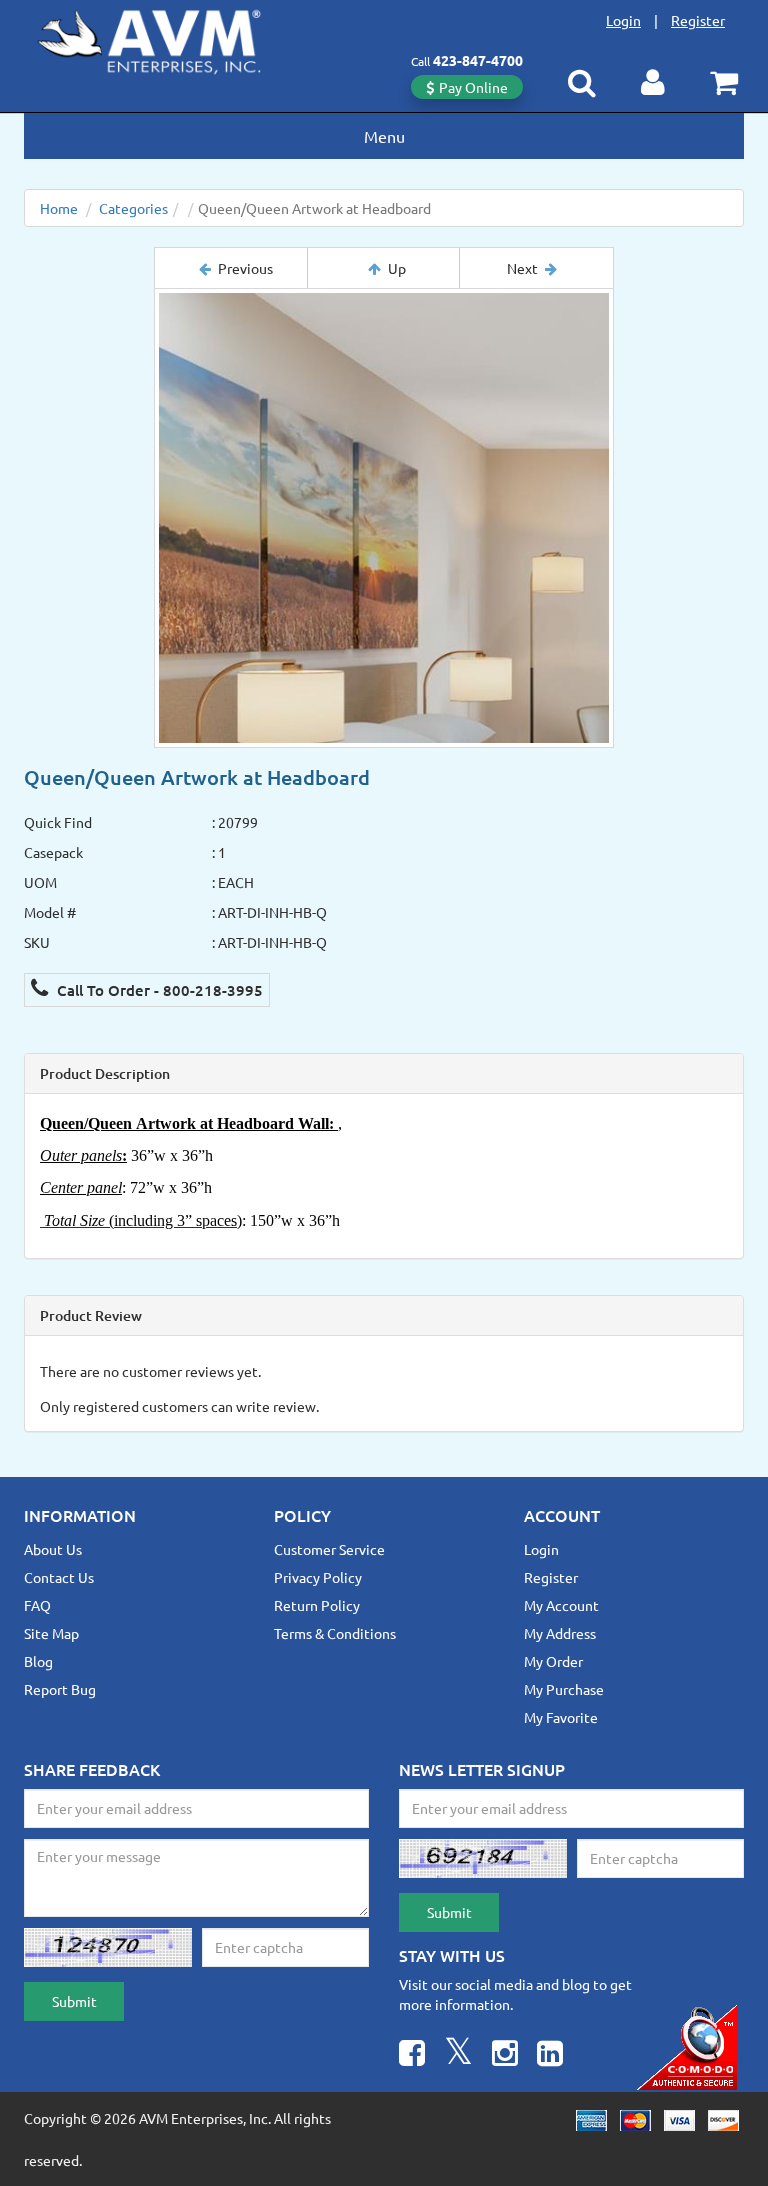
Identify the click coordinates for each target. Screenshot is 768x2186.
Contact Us (59, 1577)
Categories (133, 208)
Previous (245, 268)
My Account (561, 1605)
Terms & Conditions (335, 1633)
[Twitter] (458, 2055)
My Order (553, 1661)
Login (623, 20)
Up (397, 268)
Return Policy (317, 1605)
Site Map (51, 1633)
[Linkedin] (550, 2055)
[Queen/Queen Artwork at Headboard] (384, 518)
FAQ (37, 1605)
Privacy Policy (318, 1577)
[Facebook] (412, 2055)
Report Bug (60, 1689)
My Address (560, 1633)
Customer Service (329, 1549)
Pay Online (473, 87)
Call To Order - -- (158, 990)
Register (698, 20)
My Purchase (564, 1689)
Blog (38, 1661)
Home (59, 208)
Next (522, 268)
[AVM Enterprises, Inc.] (165, 38)
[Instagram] (505, 2055)
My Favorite (561, 1717)
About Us (53, 1549)
